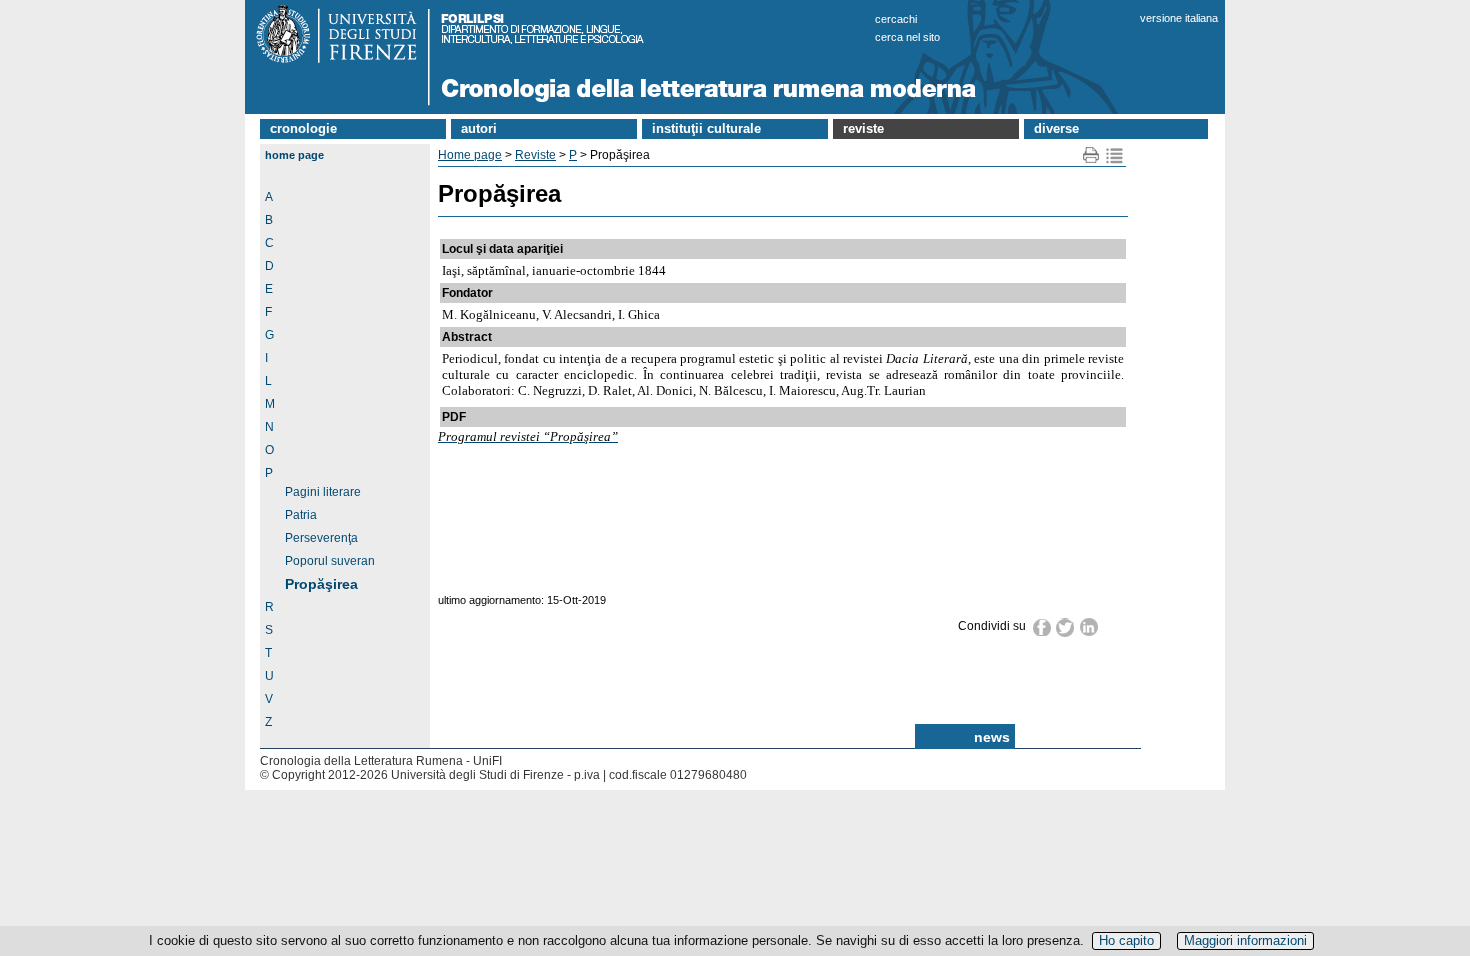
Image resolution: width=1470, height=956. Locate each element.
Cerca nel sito (907, 37)
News (992, 737)
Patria (301, 515)
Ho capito (1126, 940)
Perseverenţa (321, 538)
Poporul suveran (330, 561)
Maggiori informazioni (1245, 940)
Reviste (863, 128)
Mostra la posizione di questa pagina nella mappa (1114, 155)
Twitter (1066, 627)
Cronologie (303, 128)
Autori (479, 128)
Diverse (1056, 128)
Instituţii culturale (706, 128)
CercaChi (896, 19)
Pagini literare (323, 492)
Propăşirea (321, 584)
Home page (294, 155)
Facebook (1042, 627)
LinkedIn (1089, 627)
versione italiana (1179, 18)
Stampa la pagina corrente (1091, 155)
